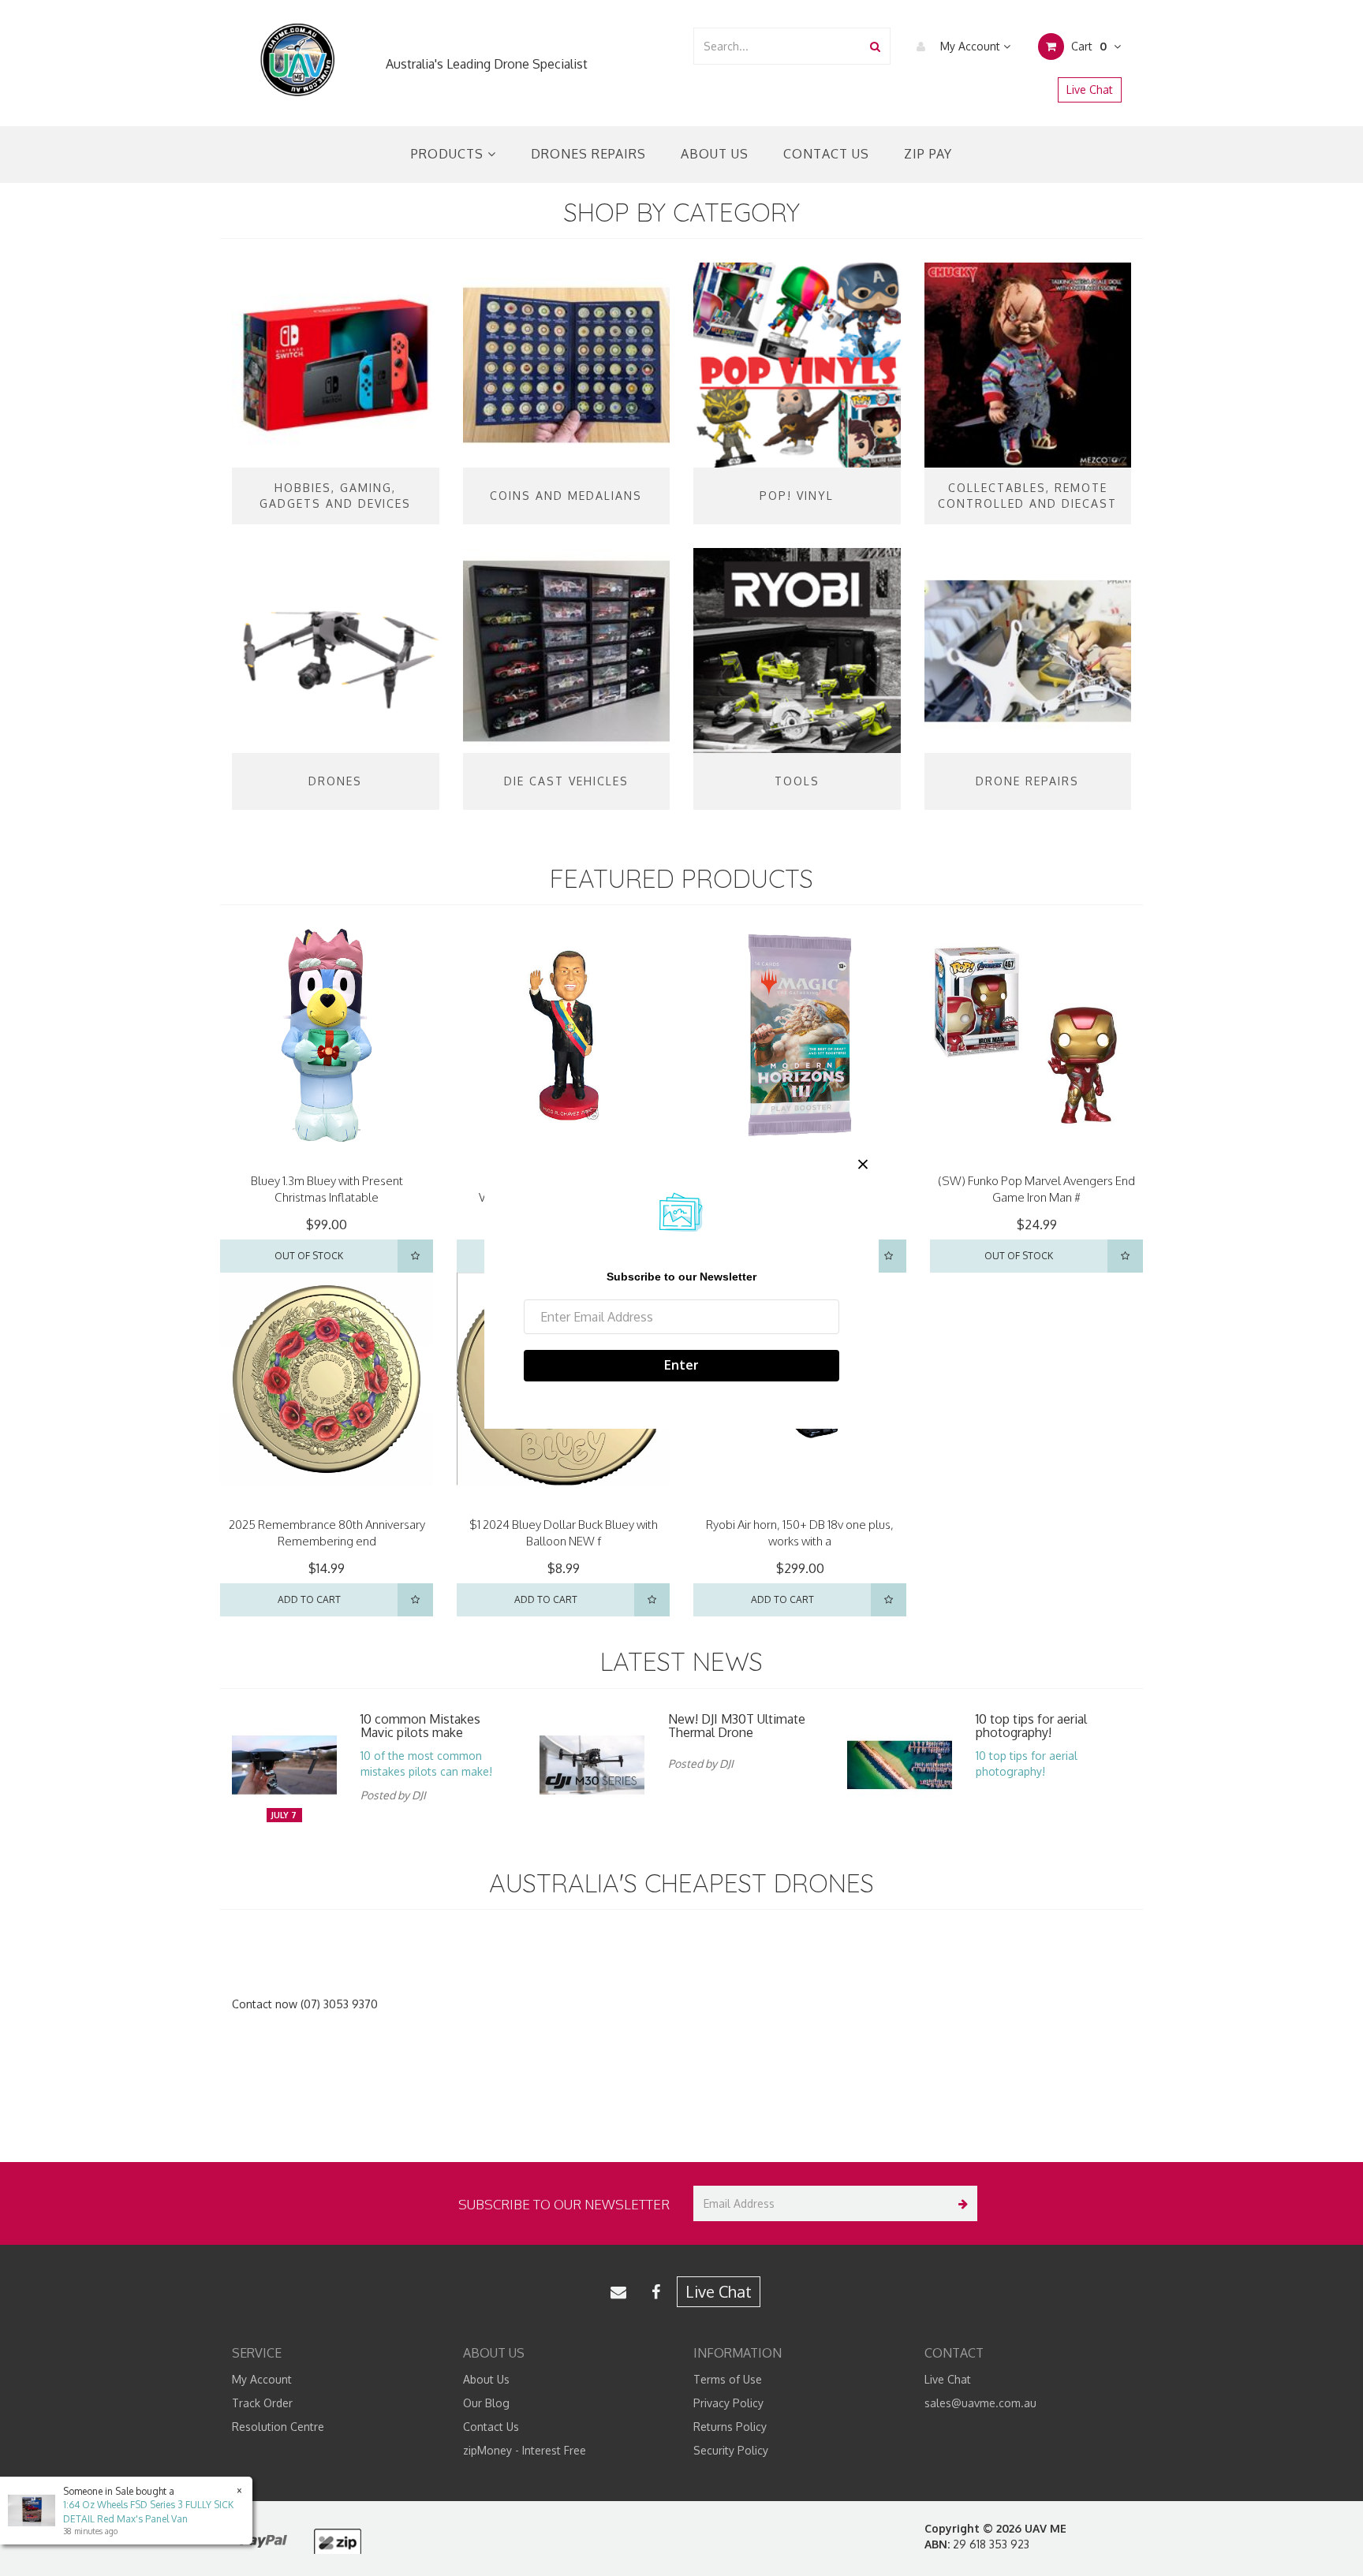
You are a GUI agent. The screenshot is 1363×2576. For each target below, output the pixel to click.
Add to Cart (309, 1599)
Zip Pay (928, 154)
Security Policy (731, 2450)
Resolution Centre (278, 2427)
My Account (970, 46)
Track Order (262, 2403)
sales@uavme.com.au (980, 2403)
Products (449, 154)
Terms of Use (728, 2379)
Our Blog (486, 2403)
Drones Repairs (588, 154)
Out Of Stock (309, 1256)
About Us (715, 154)
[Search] (875, 46)
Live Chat (1090, 89)
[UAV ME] (297, 60)
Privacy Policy (728, 2403)
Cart (1087, 46)
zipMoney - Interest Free (525, 2450)
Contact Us (826, 154)
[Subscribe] (960, 2203)
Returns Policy (730, 2427)
